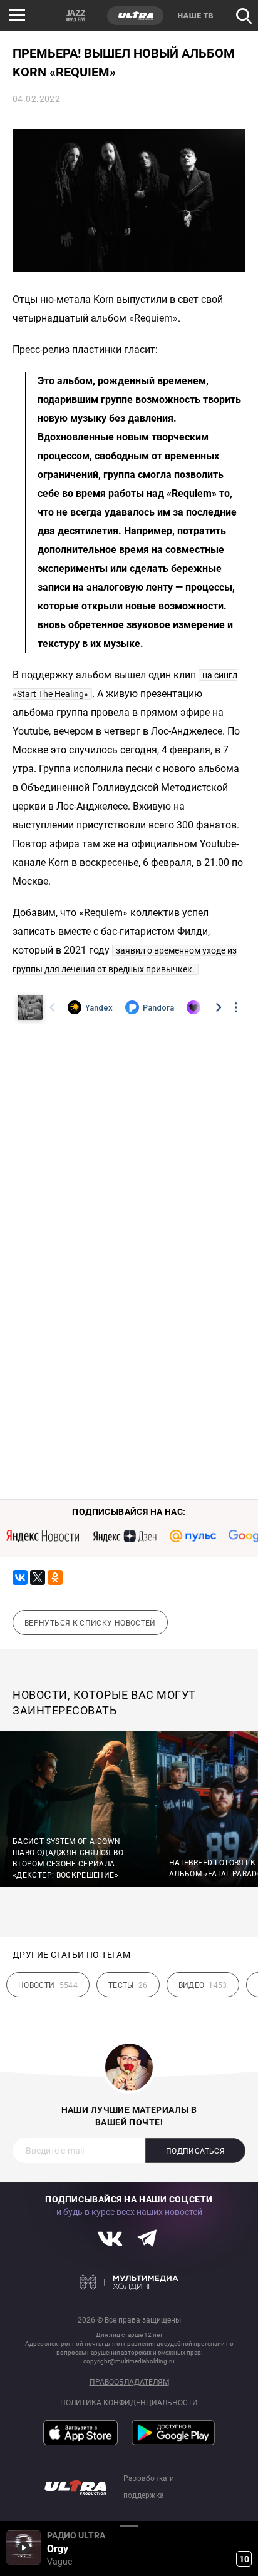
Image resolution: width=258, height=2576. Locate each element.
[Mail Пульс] (193, 1536)
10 (244, 2559)
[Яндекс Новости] (43, 1536)
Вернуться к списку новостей (90, 1623)
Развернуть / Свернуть (129, 2526)
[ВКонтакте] (20, 1577)
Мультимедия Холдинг (129, 2283)
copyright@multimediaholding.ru (129, 2361)
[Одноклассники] (55, 1577)
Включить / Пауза (23, 2548)
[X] (38, 1577)
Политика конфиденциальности (129, 2403)
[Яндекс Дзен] (124, 1536)
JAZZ (76, 16)
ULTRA (135, 16)
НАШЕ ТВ (195, 16)
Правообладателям (129, 2382)
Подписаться (195, 2151)
